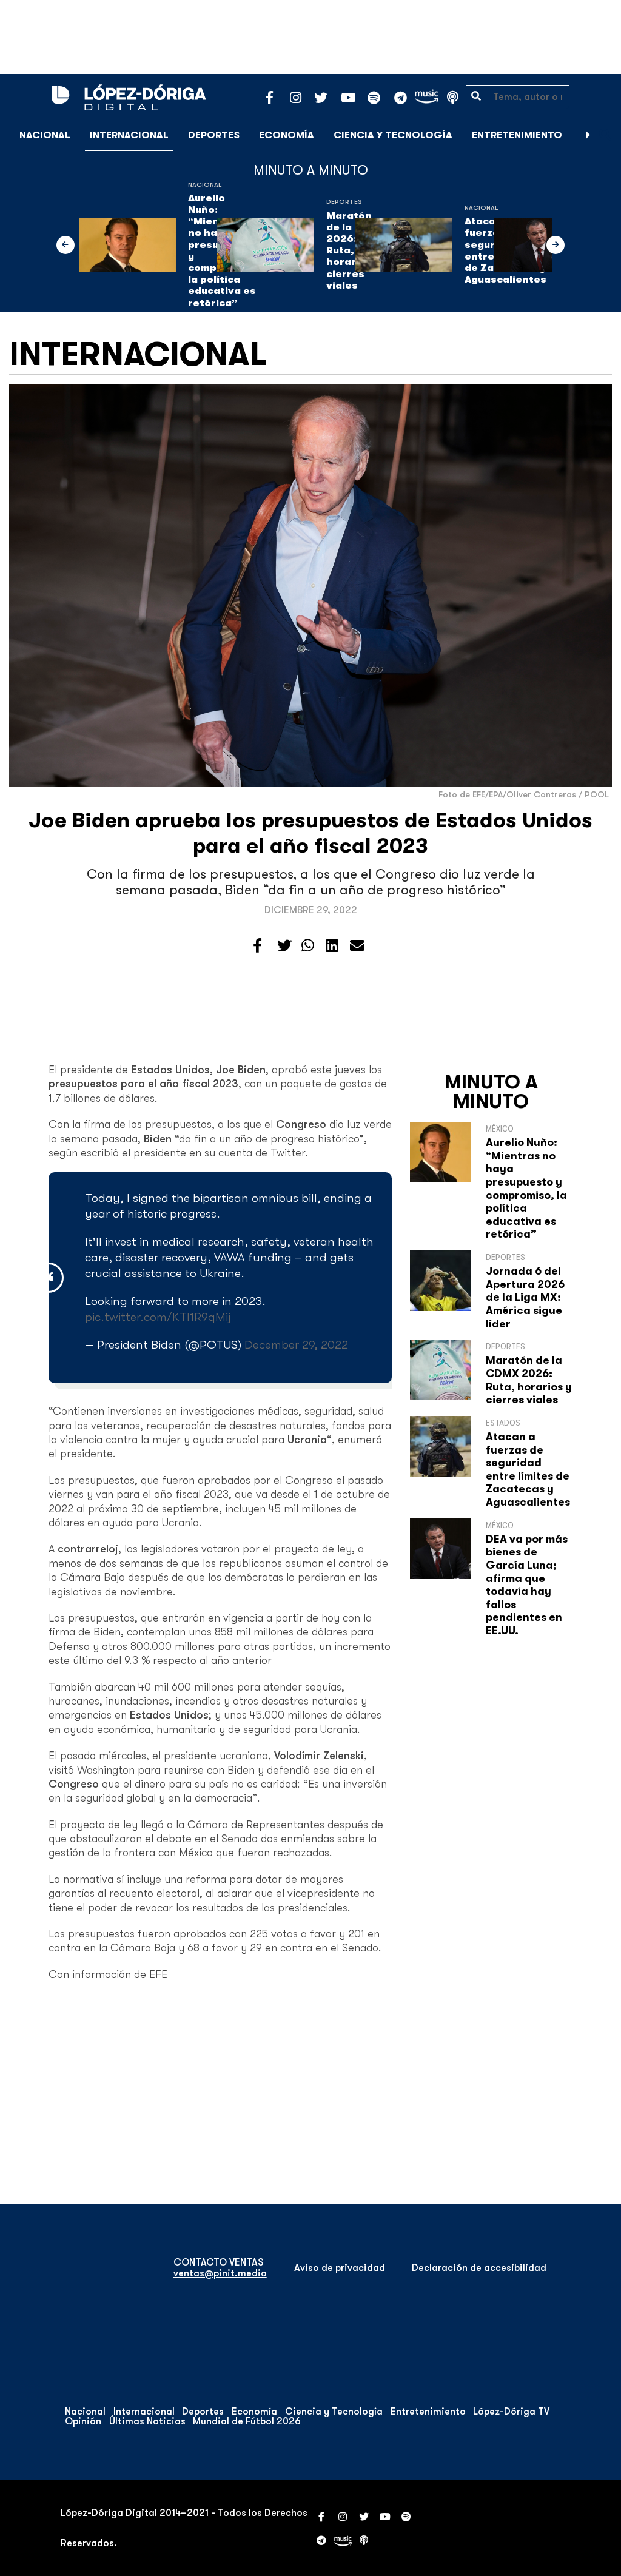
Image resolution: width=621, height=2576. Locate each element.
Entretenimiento (517, 135)
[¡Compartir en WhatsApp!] (308, 946)
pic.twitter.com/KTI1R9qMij (158, 1317)
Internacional (129, 135)
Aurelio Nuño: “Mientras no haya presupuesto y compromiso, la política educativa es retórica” (526, 1188)
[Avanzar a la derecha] (588, 135)
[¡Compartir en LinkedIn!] (332, 946)
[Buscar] (605, 135)
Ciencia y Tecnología (393, 135)
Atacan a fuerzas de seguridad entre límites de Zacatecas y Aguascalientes (528, 1469)
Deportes (214, 135)
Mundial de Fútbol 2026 (247, 2421)
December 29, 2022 (296, 1345)
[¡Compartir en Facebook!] (257, 946)
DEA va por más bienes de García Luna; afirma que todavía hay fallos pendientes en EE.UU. (527, 1585)
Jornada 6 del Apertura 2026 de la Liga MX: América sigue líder (525, 1297)
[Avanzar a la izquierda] (65, 245)
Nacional (45, 135)
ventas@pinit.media (220, 2273)
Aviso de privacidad (340, 2268)
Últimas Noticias (147, 2421)
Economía (287, 135)
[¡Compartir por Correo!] (357, 946)
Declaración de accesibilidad (479, 2268)
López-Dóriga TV (511, 2412)
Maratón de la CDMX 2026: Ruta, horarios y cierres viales (529, 1380)
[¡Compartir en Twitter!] (284, 946)
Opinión (83, 2421)
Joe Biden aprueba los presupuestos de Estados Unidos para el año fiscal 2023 (310, 833)
